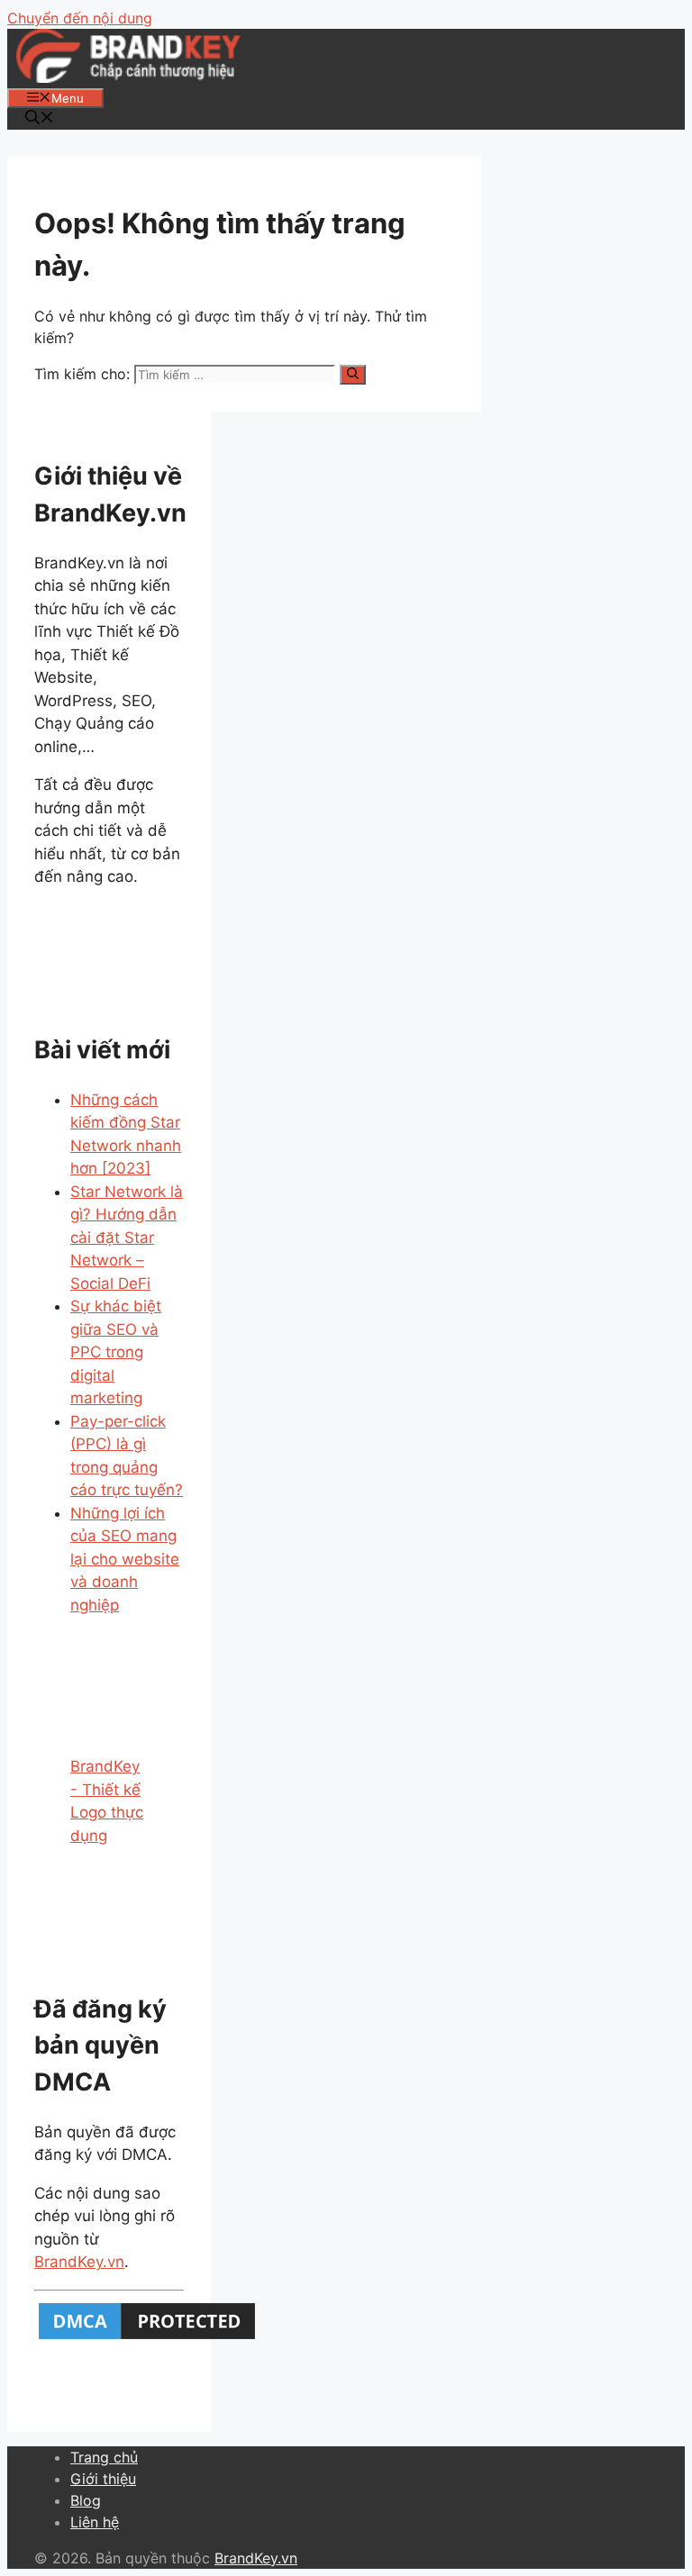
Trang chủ (104, 2457)
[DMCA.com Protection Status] (147, 2338)
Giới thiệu (103, 2479)
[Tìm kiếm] (353, 375)
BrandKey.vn (79, 2262)
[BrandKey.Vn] (128, 77)
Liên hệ (95, 2522)
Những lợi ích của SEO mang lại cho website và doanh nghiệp (125, 1559)
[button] (40, 119)
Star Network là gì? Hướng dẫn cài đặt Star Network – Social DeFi (127, 1238)
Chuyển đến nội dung (80, 18)
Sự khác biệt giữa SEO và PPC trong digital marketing (116, 1352)
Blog (86, 2500)
